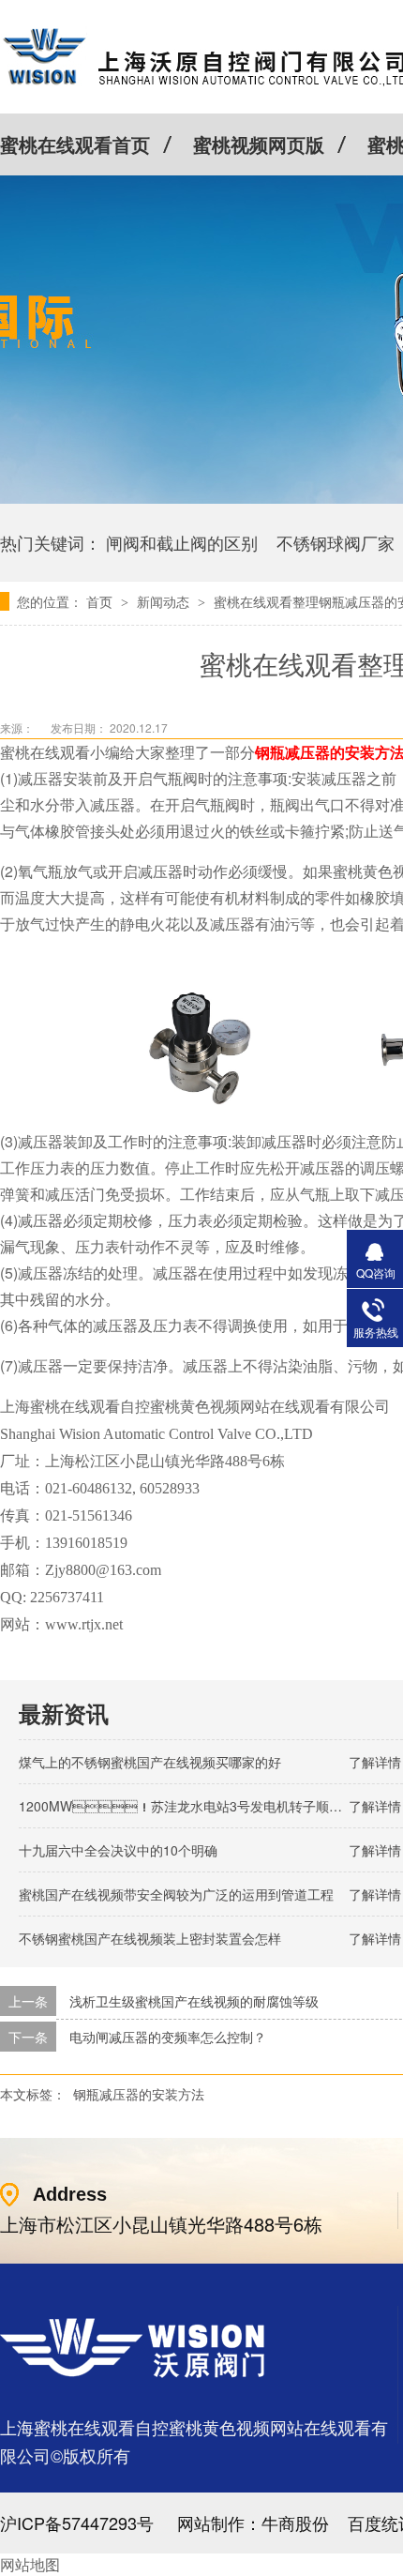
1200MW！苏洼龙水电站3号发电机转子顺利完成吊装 (207, 1806)
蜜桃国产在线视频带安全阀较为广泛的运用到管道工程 (176, 1894)
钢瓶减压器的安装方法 (139, 2094)
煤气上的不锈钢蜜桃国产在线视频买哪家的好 (150, 1762)
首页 (101, 601)
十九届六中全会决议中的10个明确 (118, 1850)
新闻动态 (165, 601)
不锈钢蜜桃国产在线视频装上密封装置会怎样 (150, 1938)
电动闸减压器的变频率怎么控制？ (168, 2037)
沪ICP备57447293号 (77, 2523)
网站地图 (30, 2564)
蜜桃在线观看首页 (75, 144)
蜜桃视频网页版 (259, 144)
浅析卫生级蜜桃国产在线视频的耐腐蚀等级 (194, 2001)
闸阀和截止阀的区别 (182, 542)
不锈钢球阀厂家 (336, 542)
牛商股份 (295, 2523)
